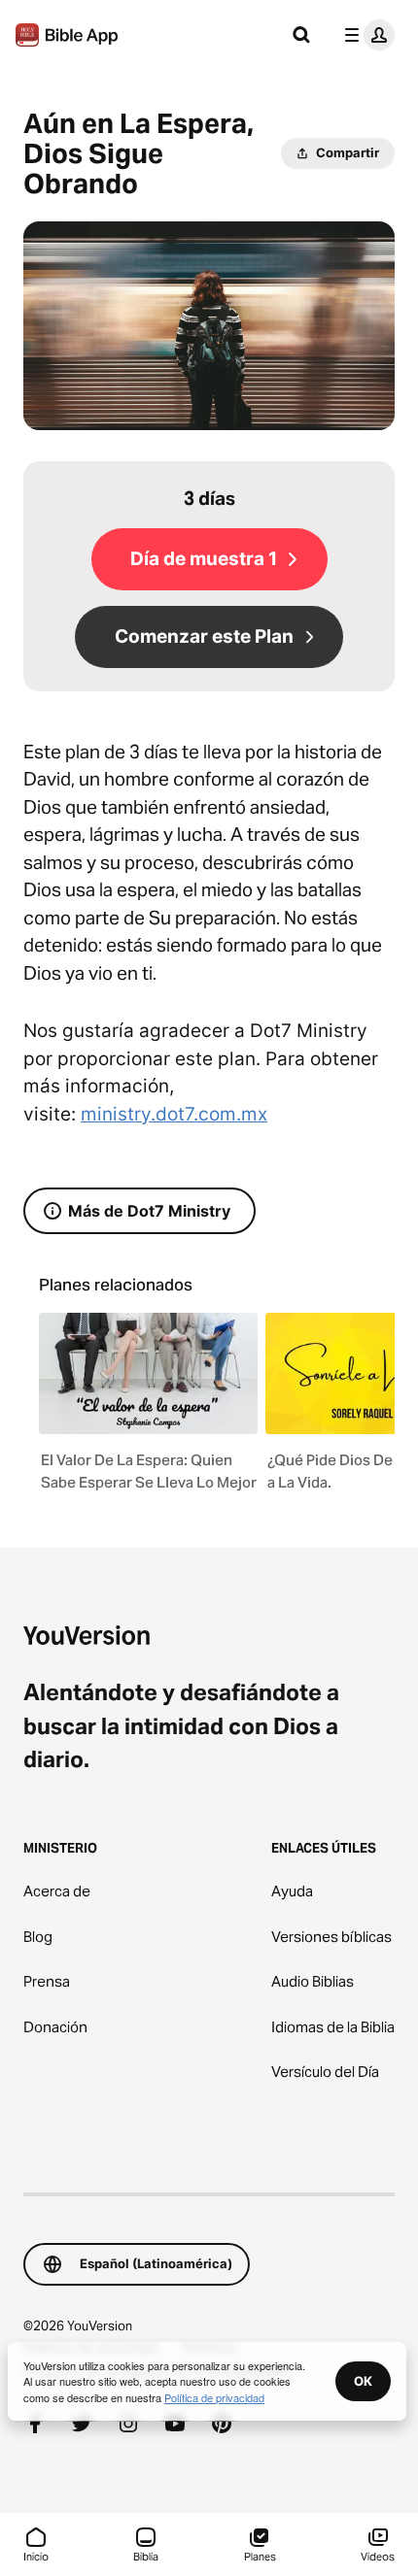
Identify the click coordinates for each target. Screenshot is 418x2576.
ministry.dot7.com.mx (174, 1114)
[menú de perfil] (366, 35)
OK (363, 2381)
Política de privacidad (214, 2397)
